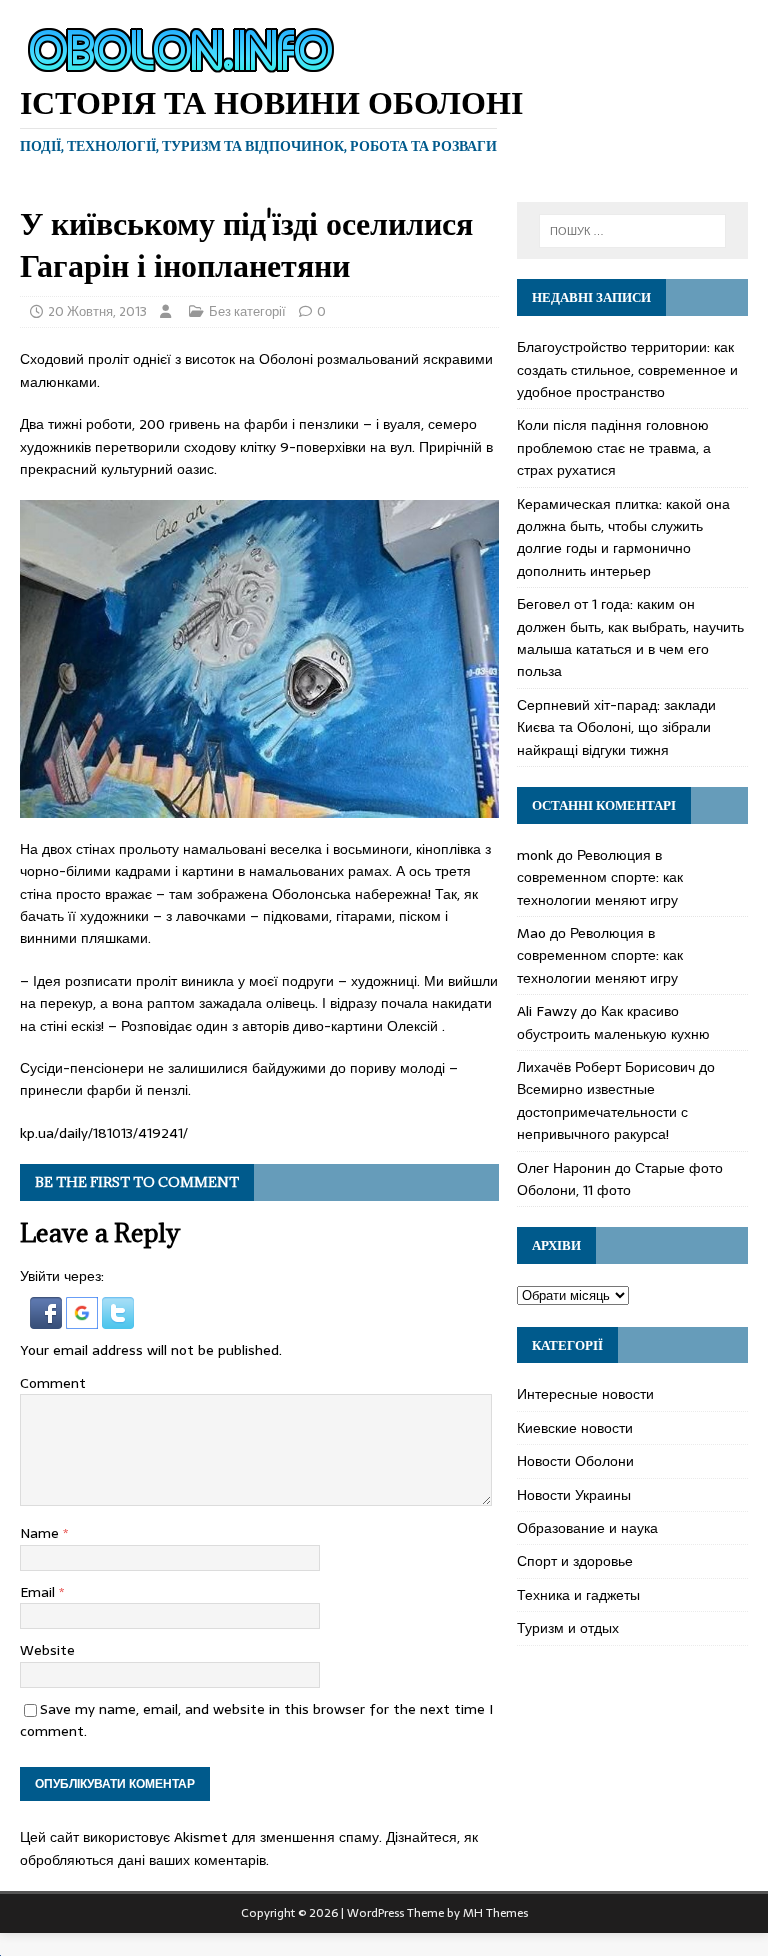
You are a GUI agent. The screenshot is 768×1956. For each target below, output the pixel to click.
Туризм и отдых (568, 1628)
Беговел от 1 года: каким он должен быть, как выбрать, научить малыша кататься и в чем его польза (630, 637)
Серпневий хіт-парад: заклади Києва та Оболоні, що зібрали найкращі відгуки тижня (616, 727)
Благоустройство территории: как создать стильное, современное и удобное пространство (627, 369)
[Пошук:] (632, 231)
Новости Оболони (575, 1461)
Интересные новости (585, 1394)
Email (39, 1592)
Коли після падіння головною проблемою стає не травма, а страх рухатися (614, 447)
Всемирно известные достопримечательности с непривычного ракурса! (602, 1111)
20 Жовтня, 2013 (97, 311)
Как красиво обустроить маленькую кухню (613, 1022)
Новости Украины (574, 1495)
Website (47, 1650)
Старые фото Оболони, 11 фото (620, 1179)
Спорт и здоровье (575, 1561)
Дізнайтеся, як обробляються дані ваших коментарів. (249, 1848)
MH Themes (495, 1913)
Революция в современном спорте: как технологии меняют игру (600, 877)
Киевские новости (575, 1428)
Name (41, 1533)
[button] (48, 1318)
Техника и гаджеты (578, 1595)
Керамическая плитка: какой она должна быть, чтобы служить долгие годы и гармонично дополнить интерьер (623, 537)
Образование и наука (587, 1528)
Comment (53, 1383)
